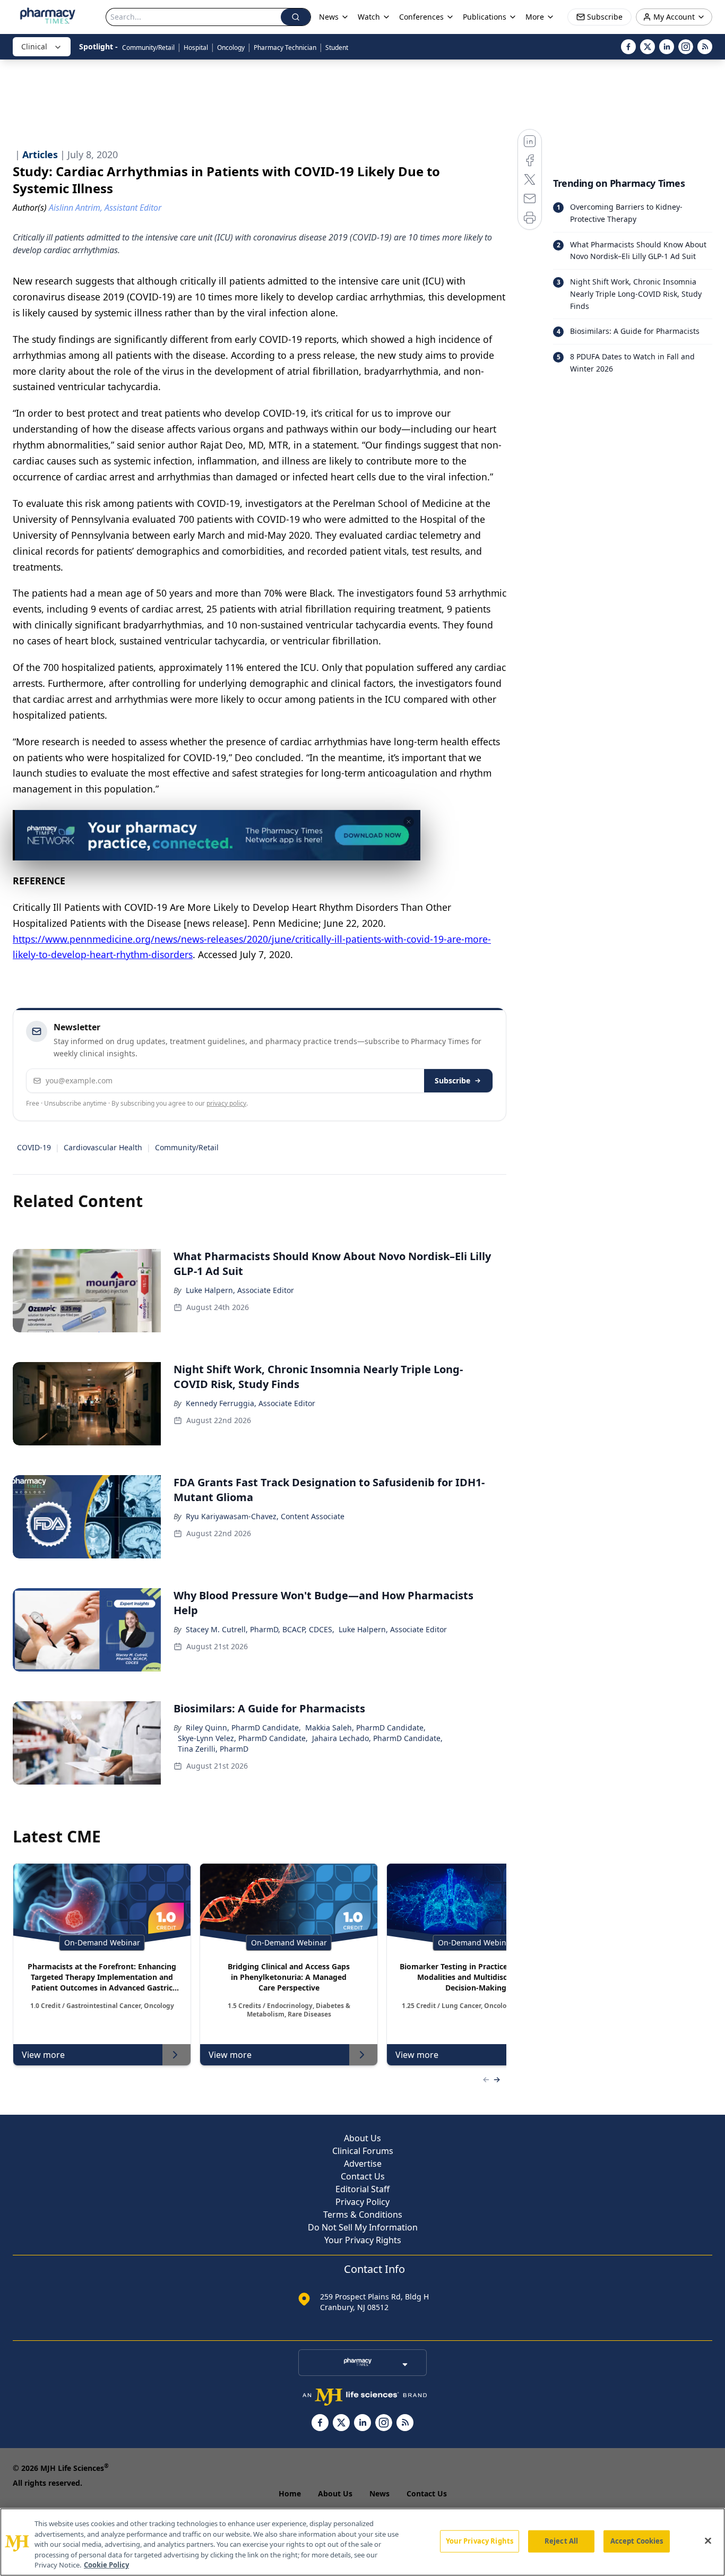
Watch (369, 17)
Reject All (561, 2541)
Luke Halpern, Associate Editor (240, 1290)
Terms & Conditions (363, 2215)
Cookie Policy (106, 2565)
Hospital (196, 48)
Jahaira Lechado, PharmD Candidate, (377, 1738)
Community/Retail (148, 48)
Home (290, 2493)
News (379, 2493)
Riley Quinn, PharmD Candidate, (243, 1728)
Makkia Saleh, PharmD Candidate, (365, 1728)
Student (337, 48)
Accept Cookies (637, 2541)
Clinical (34, 46)
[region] (362, 2542)
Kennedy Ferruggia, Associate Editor (251, 1403)
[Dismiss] (409, 822)
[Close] (708, 2541)
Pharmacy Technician (285, 48)
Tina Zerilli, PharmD (213, 1749)
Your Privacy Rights (363, 2240)
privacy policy (226, 1103)
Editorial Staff (362, 2189)
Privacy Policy (362, 2202)
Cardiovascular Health (103, 1147)
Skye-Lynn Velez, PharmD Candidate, (243, 1738)
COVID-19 (34, 1147)
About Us (362, 2138)
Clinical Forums (363, 2151)
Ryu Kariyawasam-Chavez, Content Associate (265, 1516)
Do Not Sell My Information (363, 2227)
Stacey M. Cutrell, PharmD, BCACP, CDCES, (260, 1629)
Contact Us (363, 2176)
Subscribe (452, 1080)
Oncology (231, 48)
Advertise (363, 2164)
